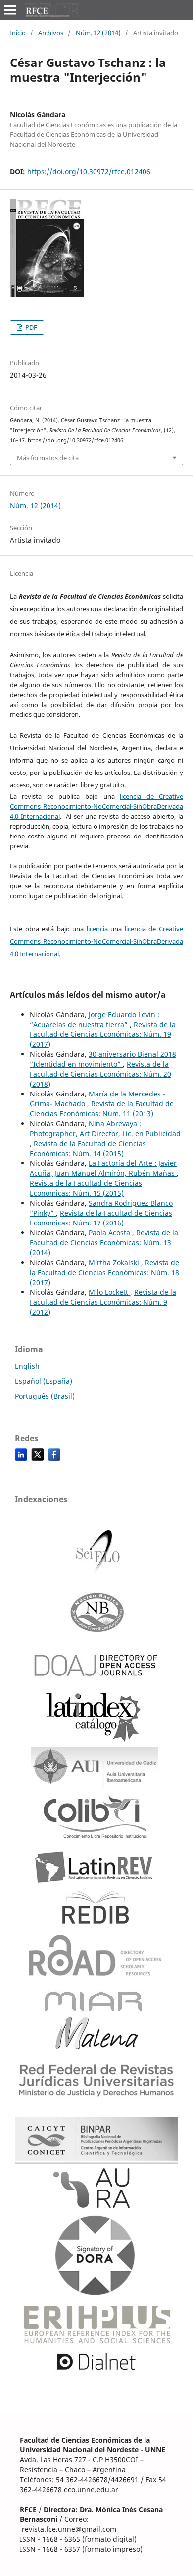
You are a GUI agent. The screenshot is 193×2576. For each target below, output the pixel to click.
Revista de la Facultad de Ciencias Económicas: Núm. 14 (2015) (88, 1148)
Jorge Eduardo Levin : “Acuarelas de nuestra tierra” (95, 1019)
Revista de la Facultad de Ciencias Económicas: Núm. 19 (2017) (103, 1034)
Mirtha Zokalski (115, 1262)
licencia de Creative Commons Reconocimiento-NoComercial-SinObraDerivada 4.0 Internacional (96, 806)
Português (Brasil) (45, 1396)
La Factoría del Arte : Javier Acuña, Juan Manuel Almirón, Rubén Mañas (103, 1168)
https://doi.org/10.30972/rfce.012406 (89, 171)
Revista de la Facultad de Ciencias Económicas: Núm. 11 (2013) (102, 1109)
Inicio (18, 33)
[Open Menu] (10, 10)
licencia (99, 929)
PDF (30, 327)
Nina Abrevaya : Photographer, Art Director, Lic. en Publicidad (105, 1128)
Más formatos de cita (48, 458)
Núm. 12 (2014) (98, 33)
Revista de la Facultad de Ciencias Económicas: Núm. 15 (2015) (86, 1188)
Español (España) (44, 1381)
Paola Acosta (110, 1233)
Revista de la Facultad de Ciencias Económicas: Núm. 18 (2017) (104, 1272)
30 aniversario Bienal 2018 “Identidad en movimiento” (103, 1059)
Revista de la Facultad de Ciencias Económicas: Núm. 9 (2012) (103, 1302)
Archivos (51, 33)
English (27, 1366)
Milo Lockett (109, 1292)
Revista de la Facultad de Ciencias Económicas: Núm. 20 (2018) (100, 1074)
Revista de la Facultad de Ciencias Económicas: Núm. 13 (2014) (104, 1243)
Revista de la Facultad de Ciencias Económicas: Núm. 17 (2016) (101, 1218)
